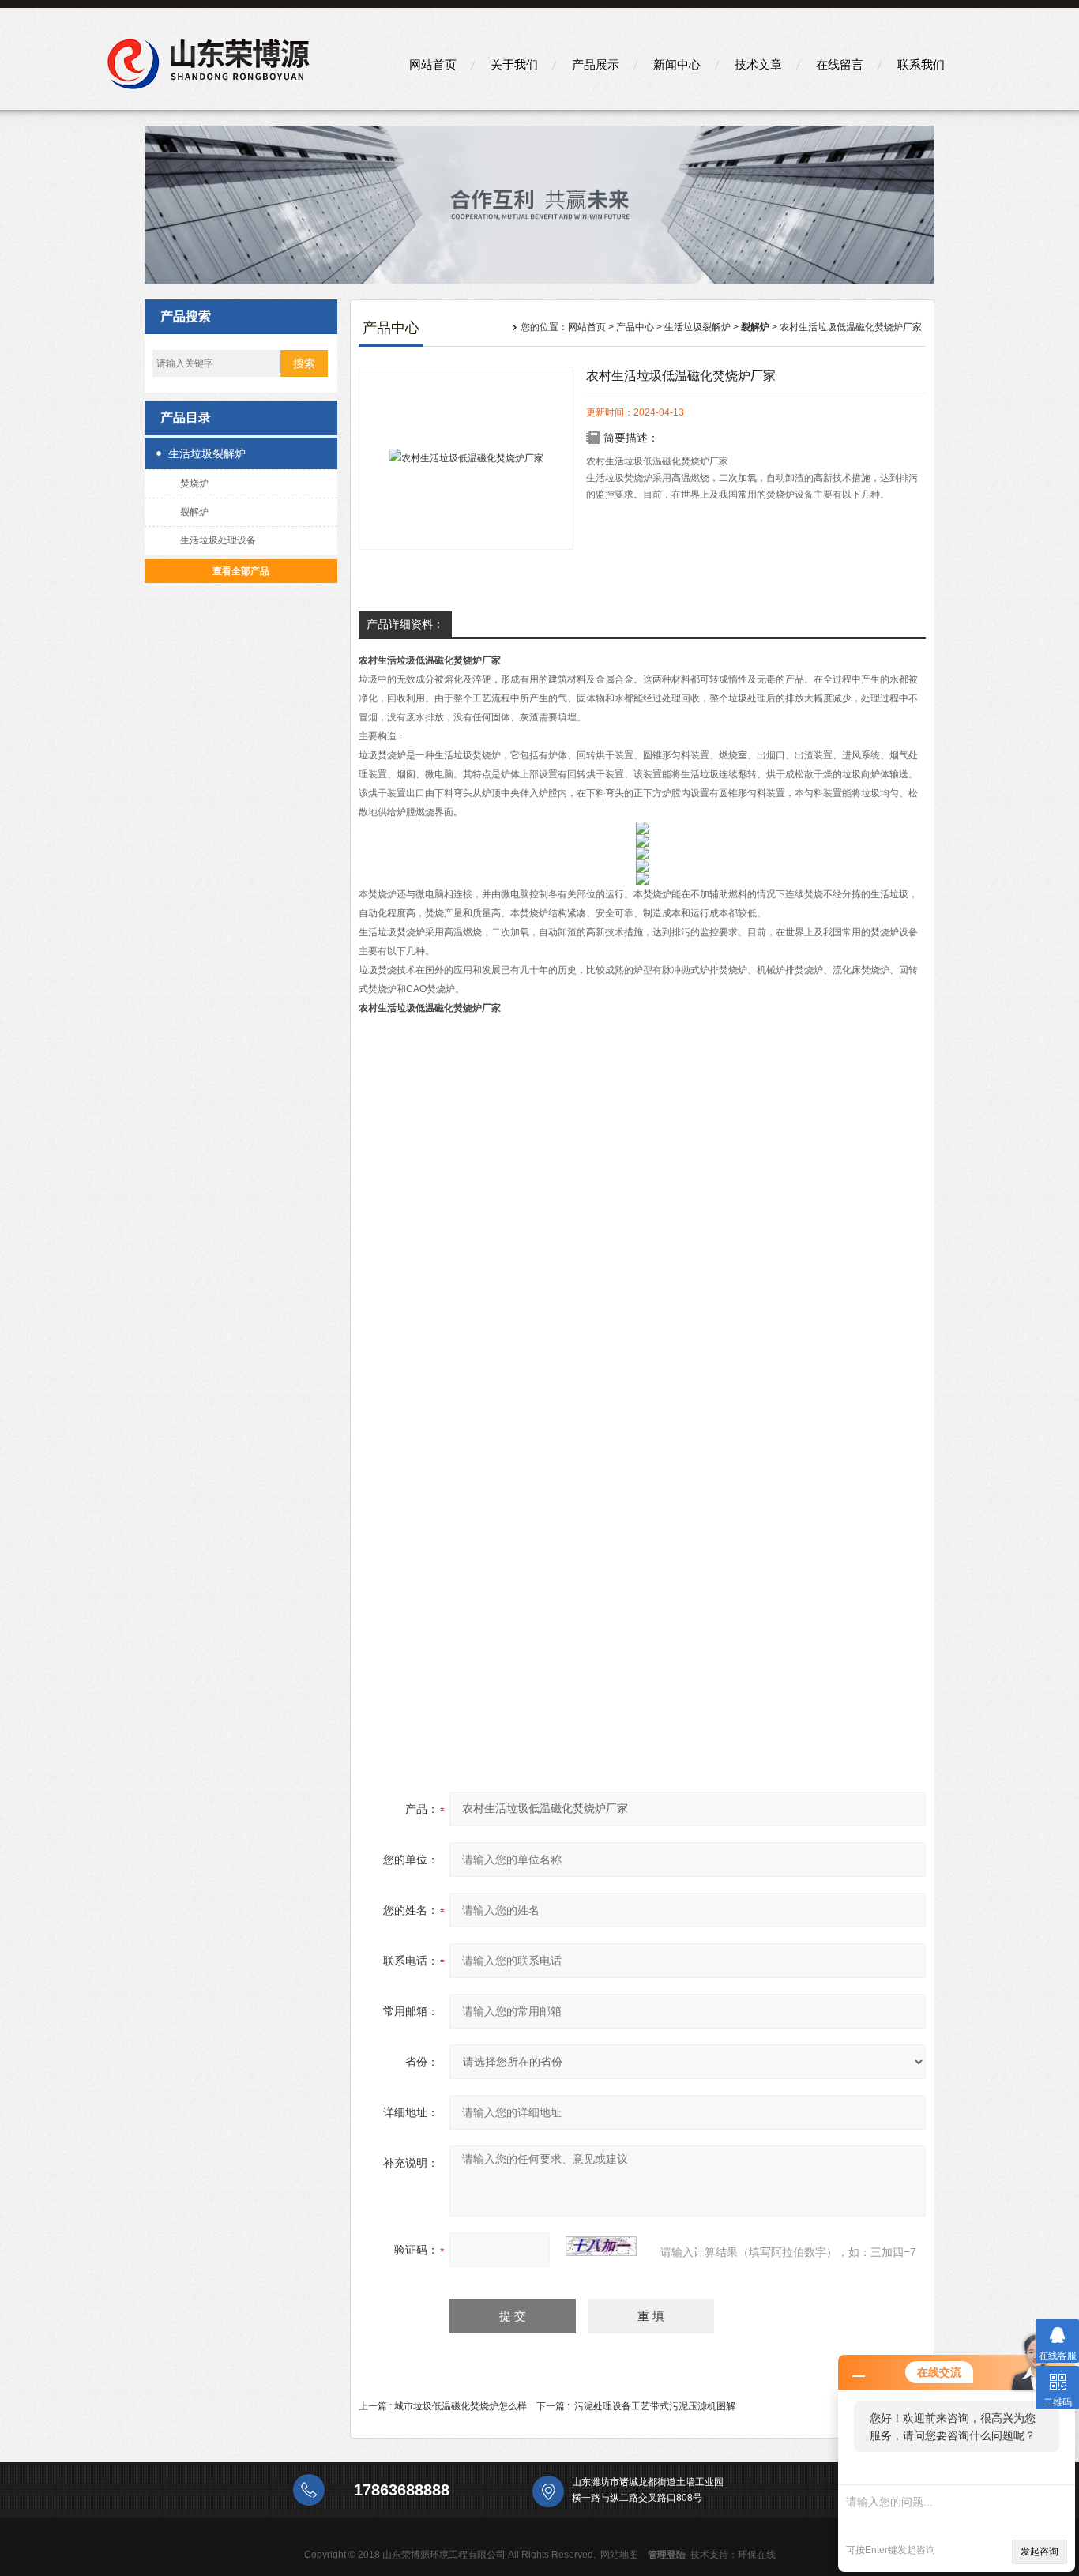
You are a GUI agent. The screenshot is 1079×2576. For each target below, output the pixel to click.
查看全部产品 (241, 571)
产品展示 (596, 64)
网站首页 (433, 64)
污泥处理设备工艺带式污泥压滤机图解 (655, 2406)
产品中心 (635, 327)
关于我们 (514, 64)
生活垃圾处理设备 (218, 540)
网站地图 (619, 2555)
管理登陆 (667, 2555)
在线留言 (840, 64)
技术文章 (758, 64)
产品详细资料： (405, 624)
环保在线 (757, 2555)
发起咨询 (1040, 2552)
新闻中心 (677, 64)
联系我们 (921, 64)
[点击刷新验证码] (601, 2246)
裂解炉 (194, 512)
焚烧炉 (194, 483)
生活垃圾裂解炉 (207, 453)
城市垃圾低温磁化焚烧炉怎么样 (461, 2406)
